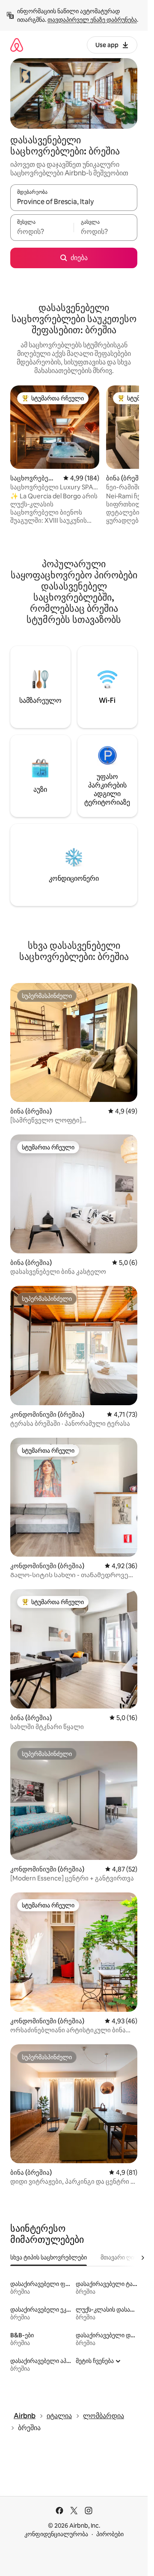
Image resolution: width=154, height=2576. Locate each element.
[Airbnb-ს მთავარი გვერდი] (17, 45)
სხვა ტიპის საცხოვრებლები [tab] (49, 2257)
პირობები (110, 2534)
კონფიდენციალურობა (56, 2534)
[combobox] (74, 201)
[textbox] (42, 231)
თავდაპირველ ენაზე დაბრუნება (92, 20)
